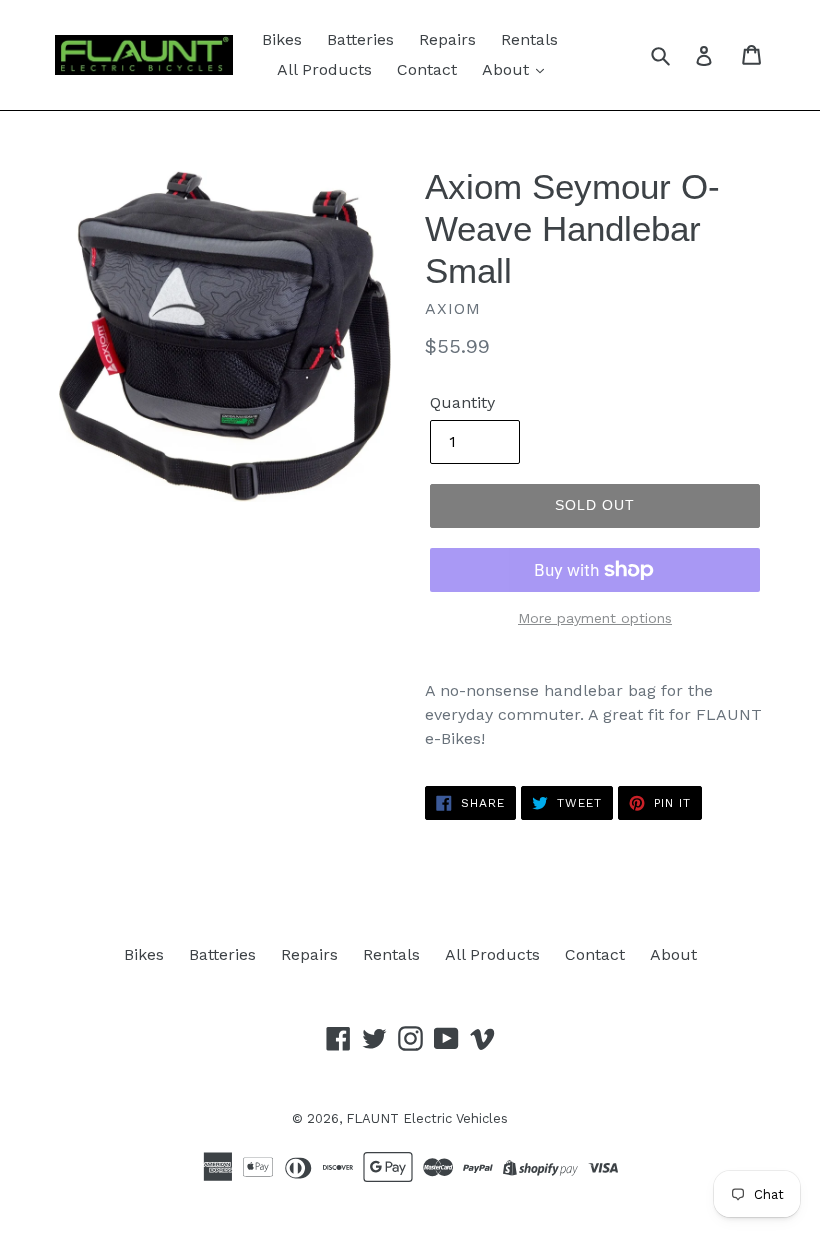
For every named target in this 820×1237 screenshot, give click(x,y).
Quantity (462, 402)
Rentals (529, 39)
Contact (427, 69)
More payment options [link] (595, 618)
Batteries (360, 39)
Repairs (447, 39)
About (508, 69)
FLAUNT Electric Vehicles (427, 1118)
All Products (324, 69)
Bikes (282, 39)
